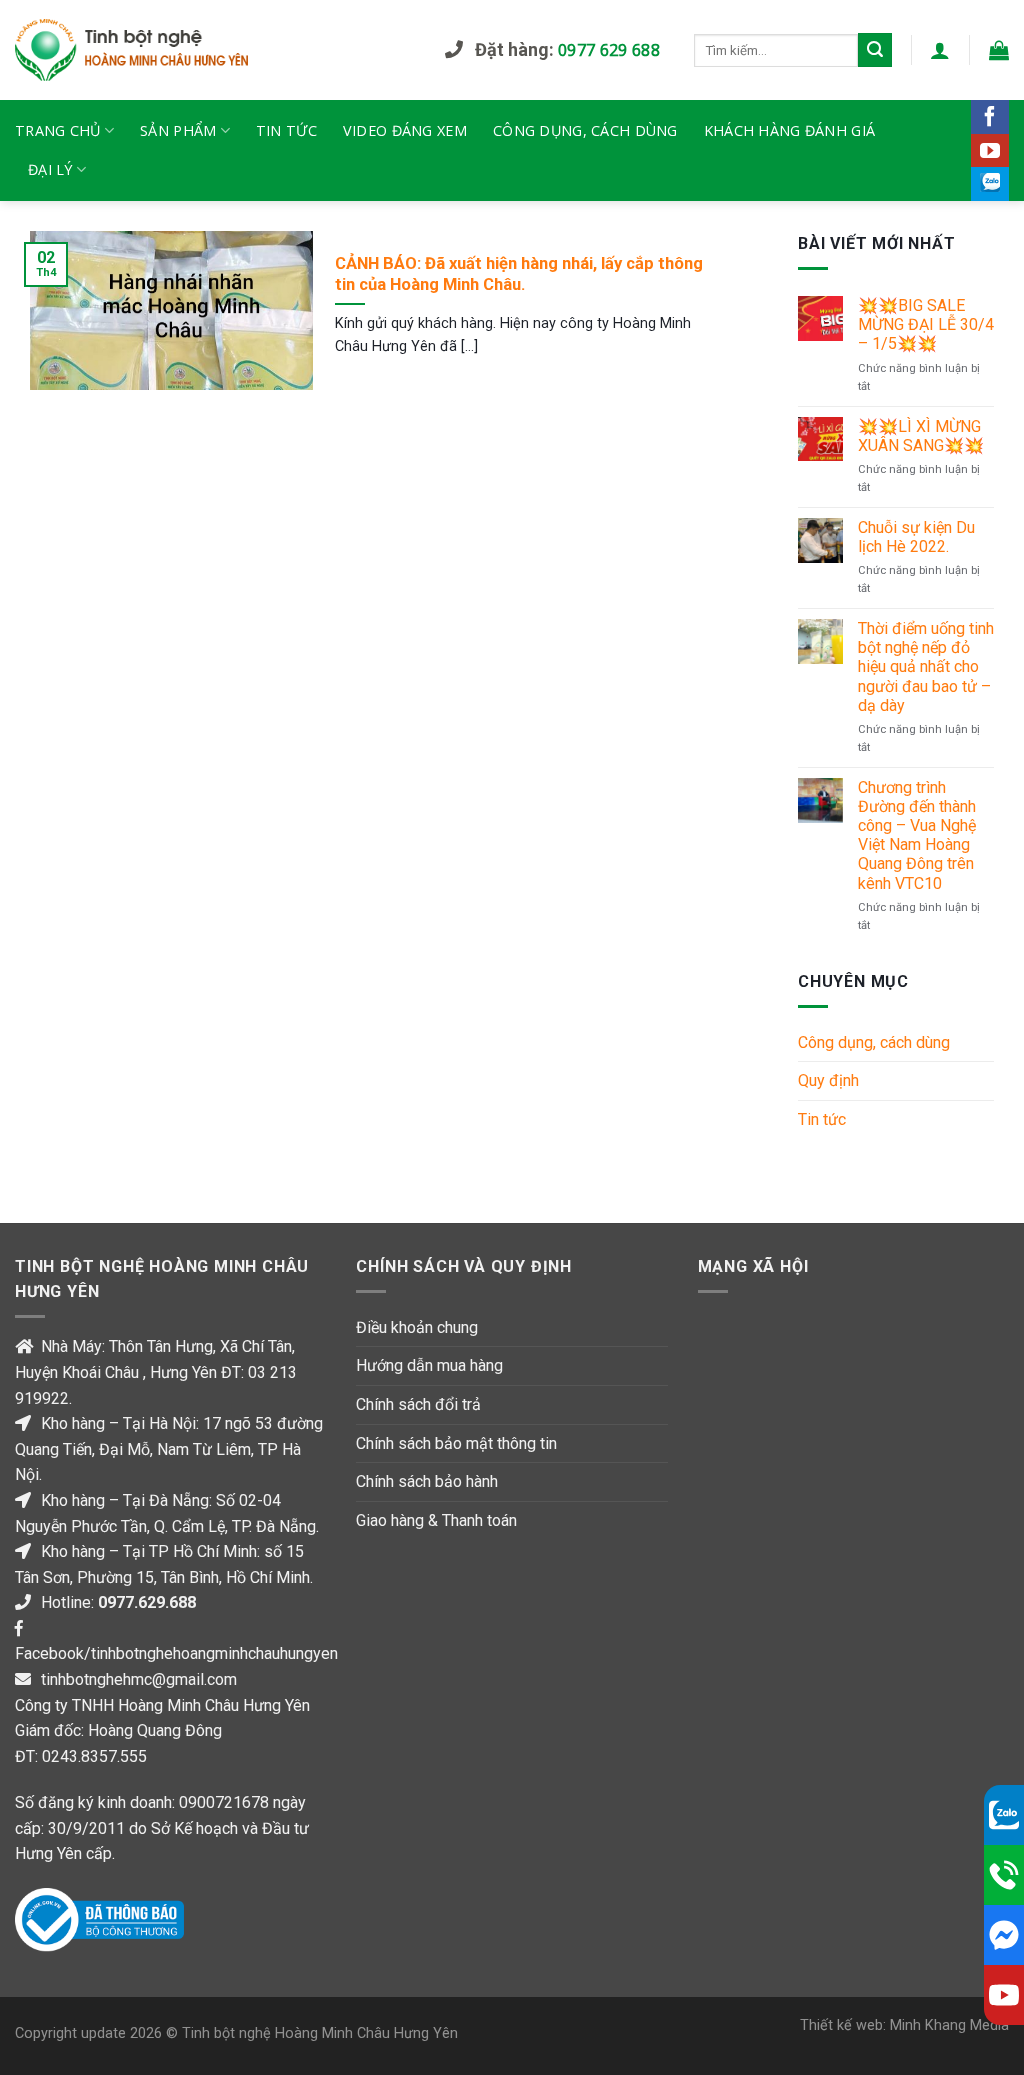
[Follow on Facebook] (990, 117)
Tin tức (286, 130)
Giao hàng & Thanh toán (436, 1520)
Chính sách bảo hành (427, 1481)
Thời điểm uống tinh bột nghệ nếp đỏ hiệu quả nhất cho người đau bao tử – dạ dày (926, 667)
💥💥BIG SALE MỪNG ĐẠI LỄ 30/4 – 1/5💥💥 (926, 324)
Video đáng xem (405, 130)
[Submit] (875, 50)
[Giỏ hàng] (999, 50)
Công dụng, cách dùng (585, 130)
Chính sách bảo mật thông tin (456, 1443)
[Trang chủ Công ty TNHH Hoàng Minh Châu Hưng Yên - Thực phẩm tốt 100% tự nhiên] (215, 50)
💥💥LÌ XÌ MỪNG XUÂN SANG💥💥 (921, 436)
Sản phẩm (178, 130)
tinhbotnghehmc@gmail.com (139, 1679)
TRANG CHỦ (58, 130)
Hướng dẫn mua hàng (429, 1365)
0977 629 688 (609, 50)
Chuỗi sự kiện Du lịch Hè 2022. (916, 537)
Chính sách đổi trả (418, 1404)
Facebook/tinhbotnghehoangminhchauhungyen (176, 1653)
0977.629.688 (147, 1602)
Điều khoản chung (417, 1327)
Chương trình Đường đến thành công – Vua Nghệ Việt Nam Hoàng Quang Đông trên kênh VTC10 (917, 835)
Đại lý (50, 169)
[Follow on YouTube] (990, 151)
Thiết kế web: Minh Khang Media (904, 2025)
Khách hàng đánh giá (789, 130)
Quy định (828, 1080)
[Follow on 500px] (990, 184)
